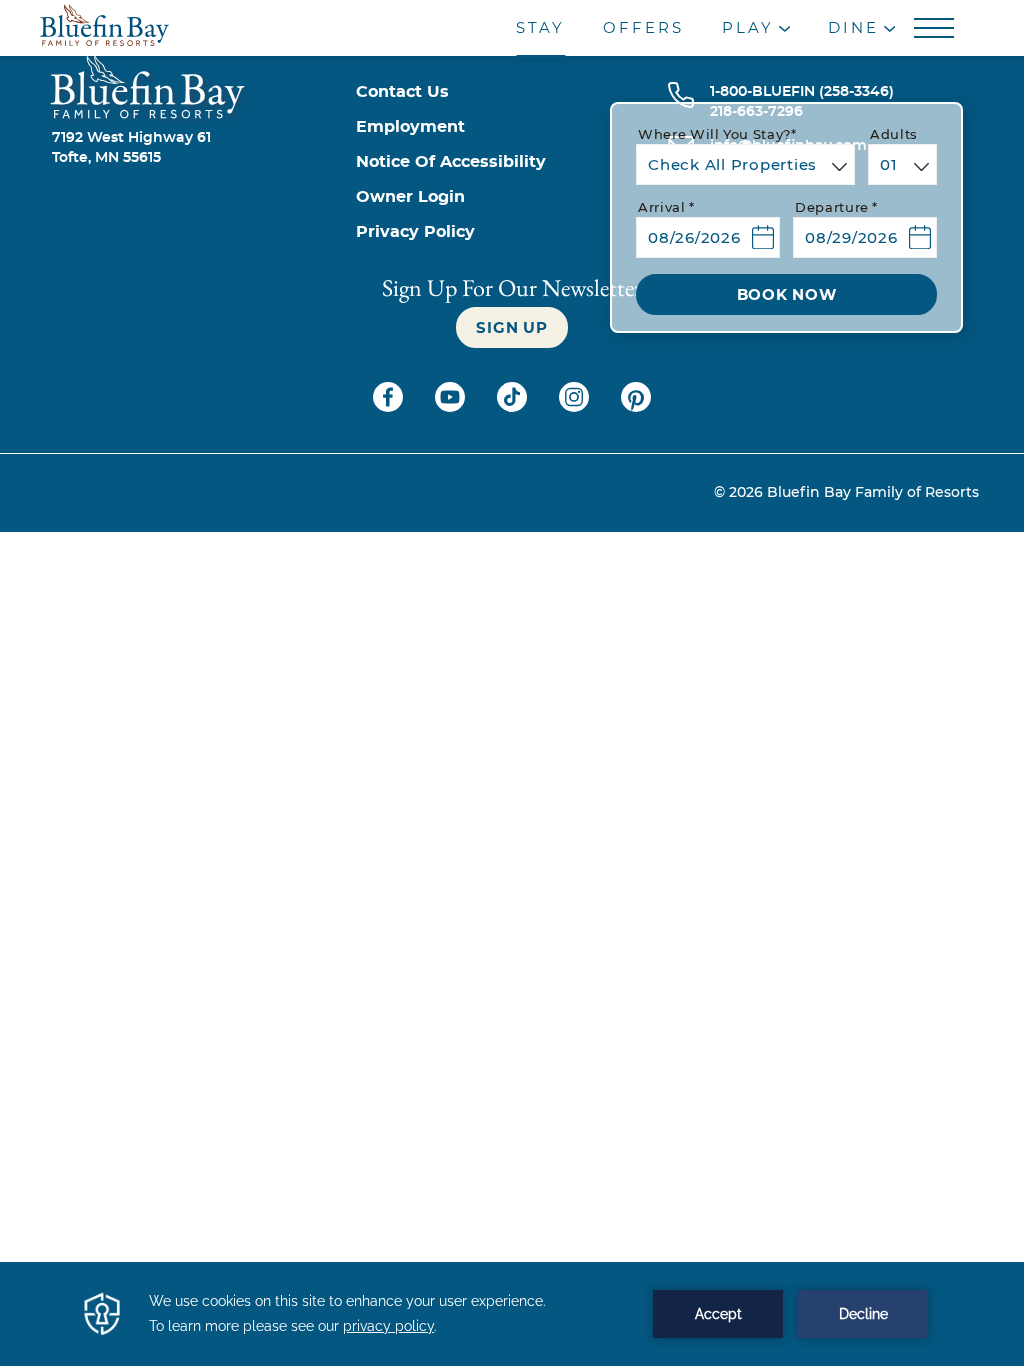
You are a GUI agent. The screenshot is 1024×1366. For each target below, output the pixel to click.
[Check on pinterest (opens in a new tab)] (636, 407)
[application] (512, 1314)
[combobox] (745, 164)
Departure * (836, 208)
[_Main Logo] (137, 28)
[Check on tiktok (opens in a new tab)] (514, 407)
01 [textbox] (889, 165)
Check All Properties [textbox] (732, 165)
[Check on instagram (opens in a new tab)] (576, 407)
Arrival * (666, 208)
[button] (708, 229)
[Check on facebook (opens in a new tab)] (390, 407)
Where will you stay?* (717, 135)
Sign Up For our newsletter (512, 287)
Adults (894, 135)
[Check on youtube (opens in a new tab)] (452, 407)
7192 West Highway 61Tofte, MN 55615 (131, 148)
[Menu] (937, 29)
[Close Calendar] (913, 274)
